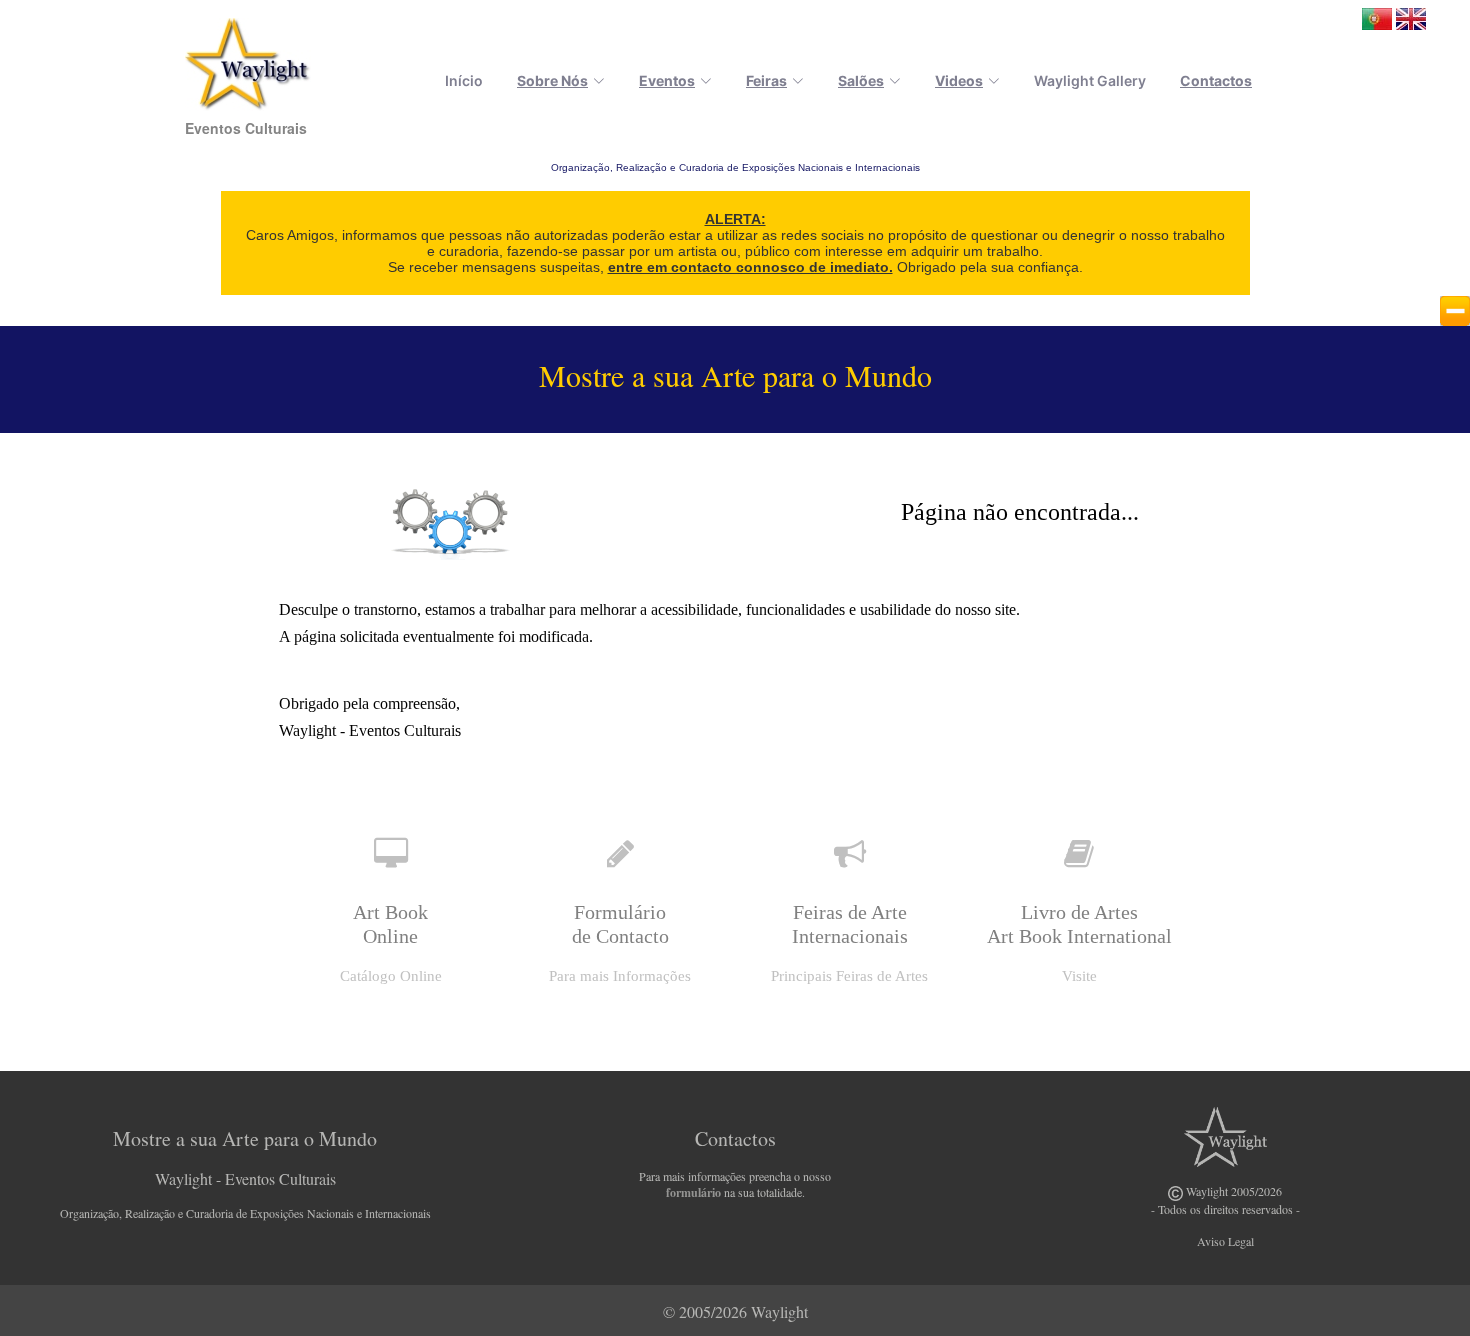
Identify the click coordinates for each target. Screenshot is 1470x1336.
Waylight (779, 1311)
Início (464, 80)
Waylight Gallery (1090, 80)
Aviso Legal (1225, 1241)
